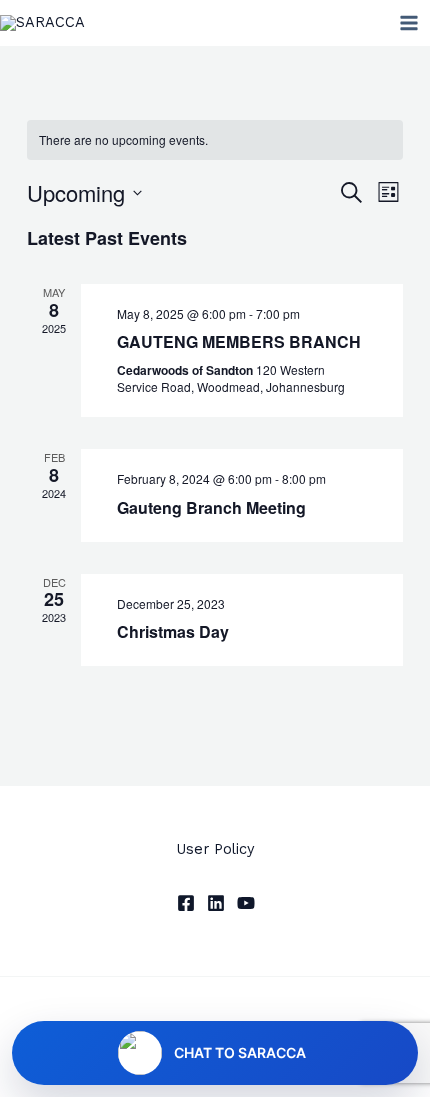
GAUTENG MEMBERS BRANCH (239, 341)
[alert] (214, 140)
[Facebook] (186, 903)
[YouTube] (246, 903)
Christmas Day (173, 631)
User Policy (215, 849)
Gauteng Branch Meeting (211, 507)
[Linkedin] (216, 903)
